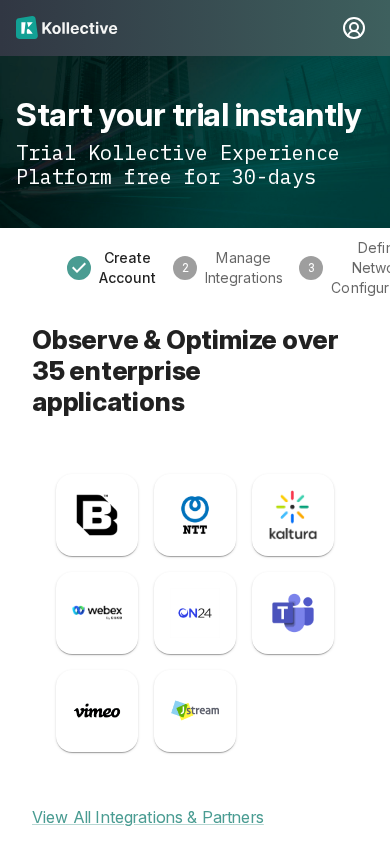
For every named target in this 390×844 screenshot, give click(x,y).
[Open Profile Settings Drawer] (354, 28)
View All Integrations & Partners (148, 817)
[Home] (175, 28)
